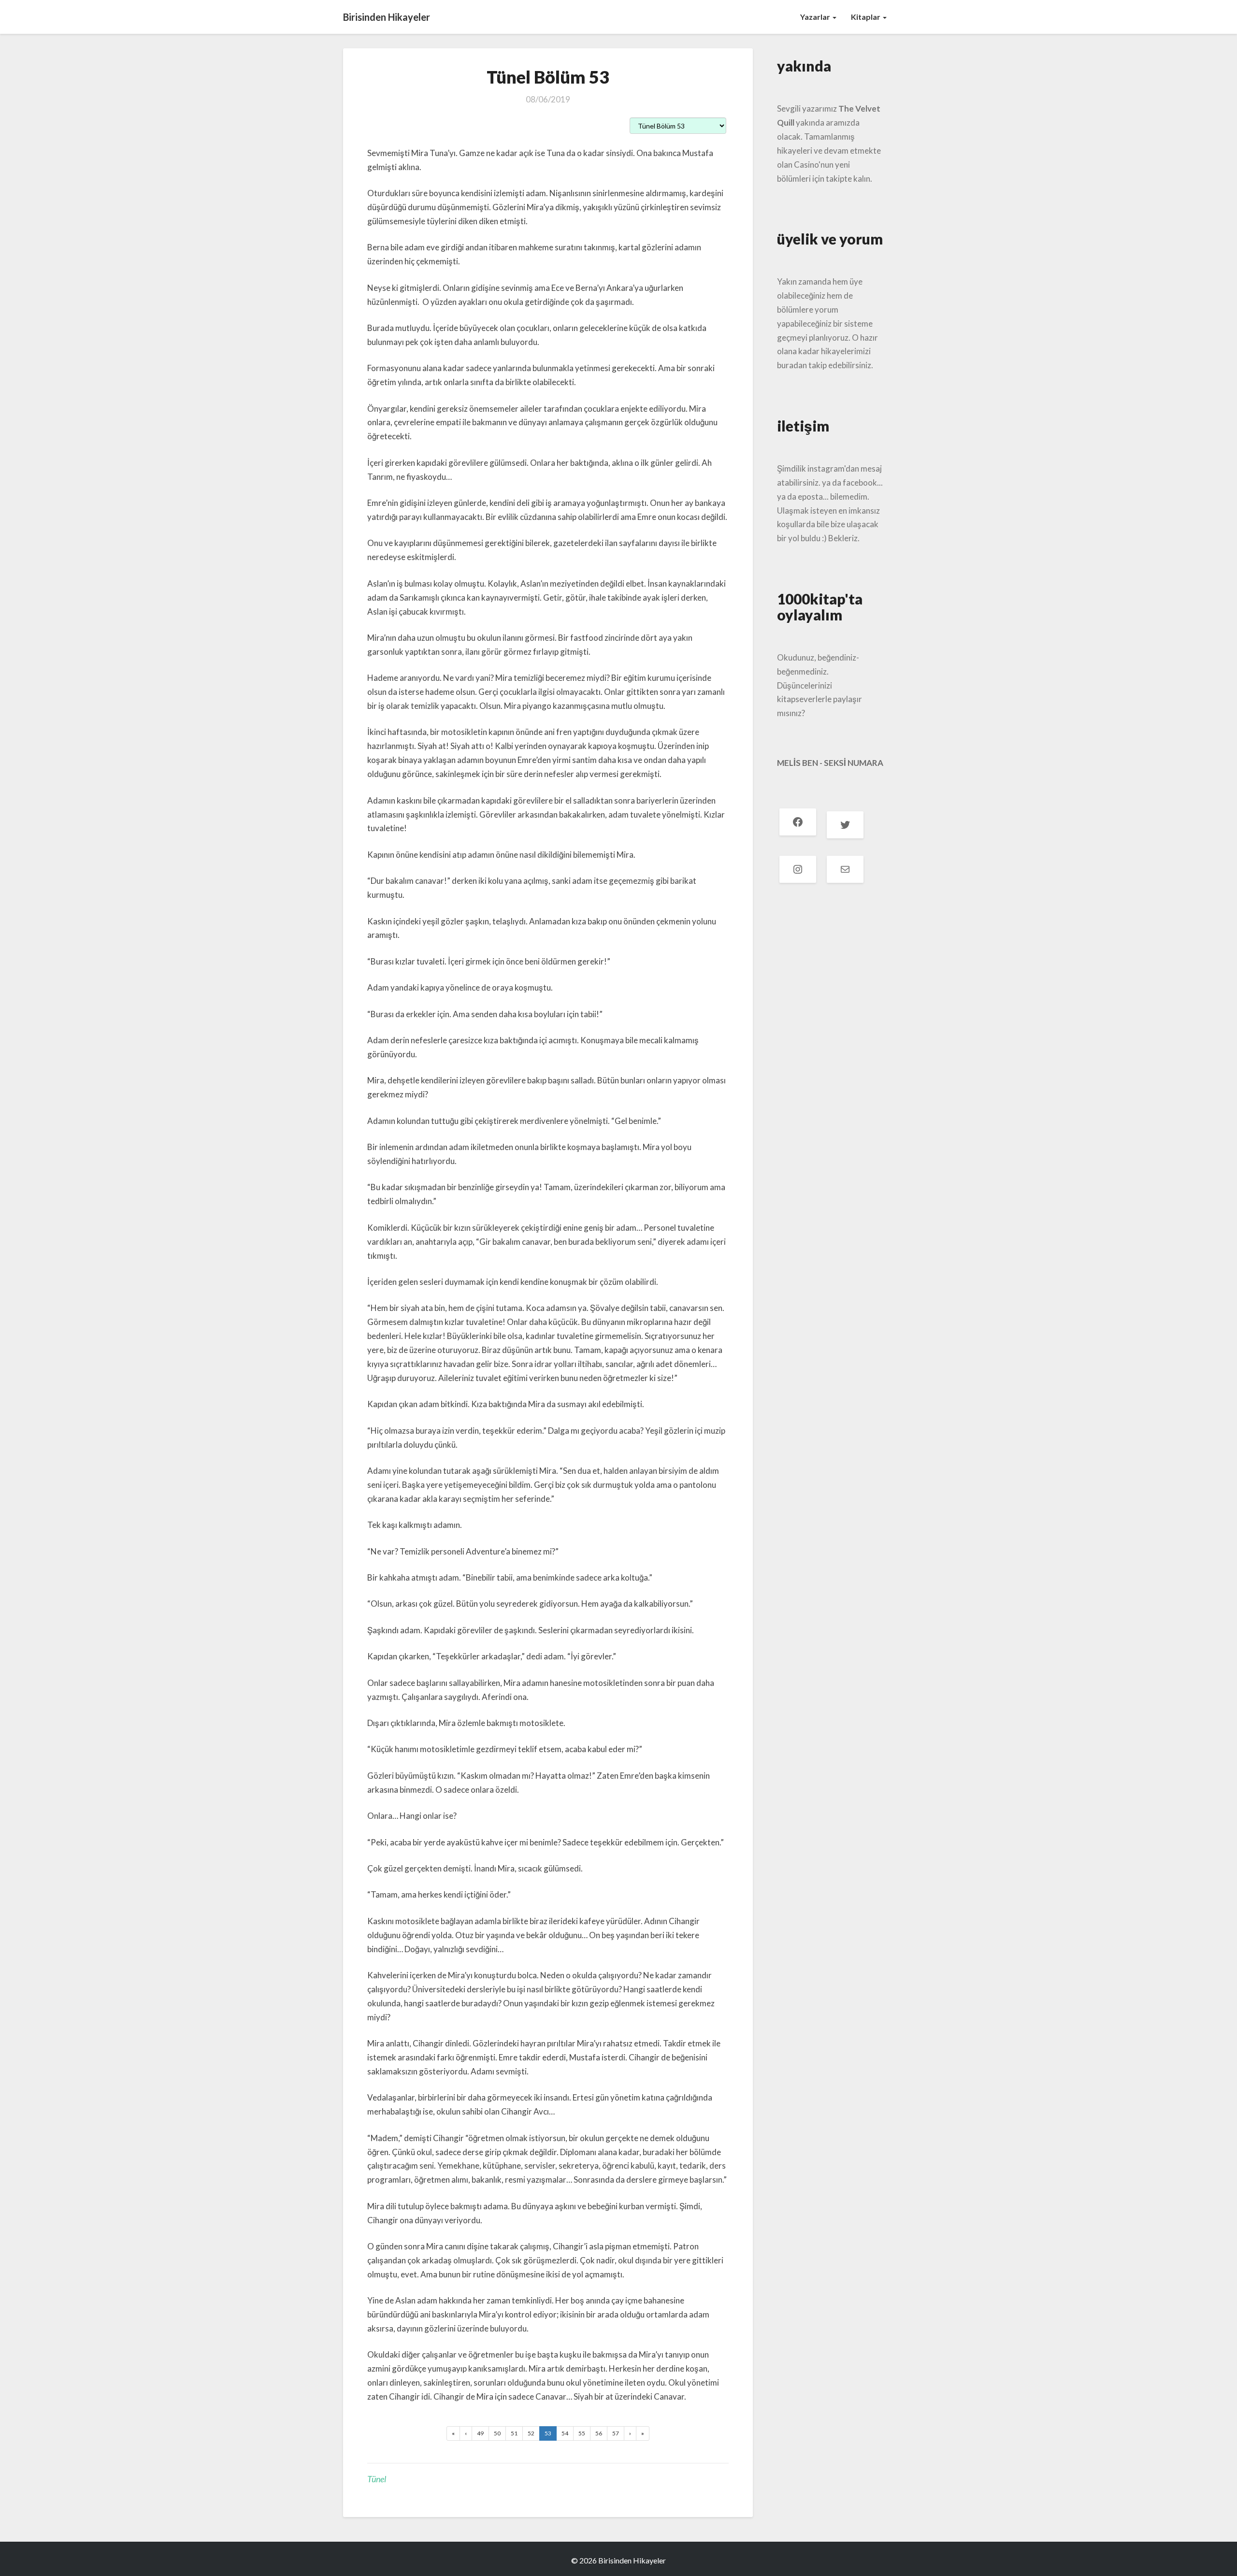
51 (514, 2433)
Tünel (377, 2479)
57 (616, 2433)
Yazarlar (816, 17)
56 (599, 2433)
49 (480, 2433)
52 (531, 2433)
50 (497, 2433)
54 (565, 2433)
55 (582, 2433)
